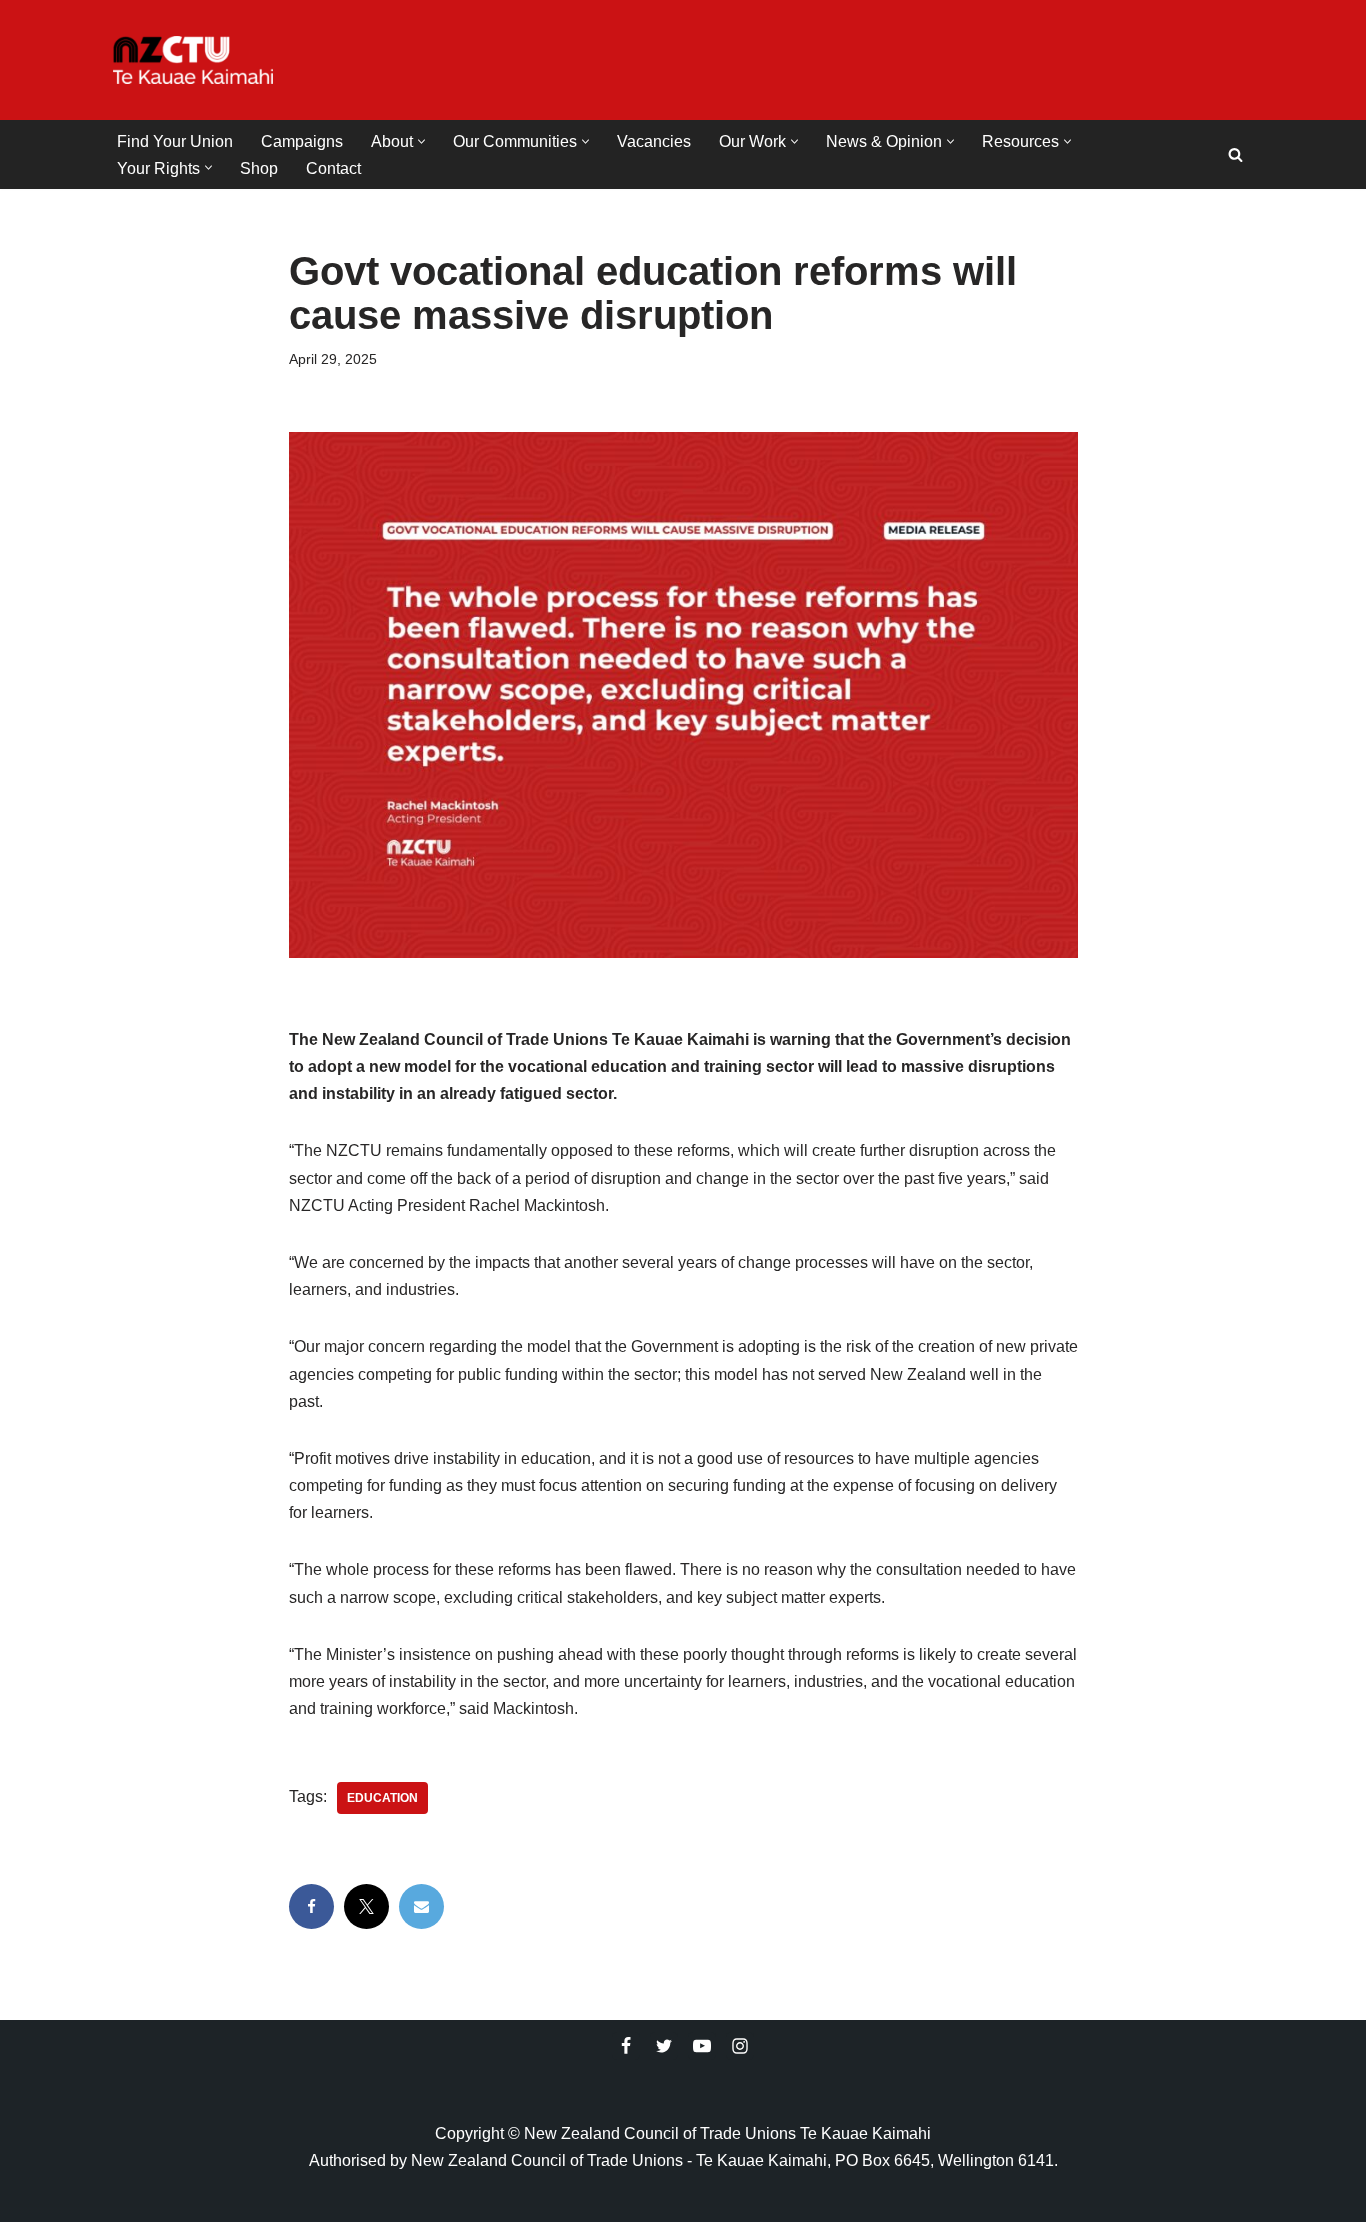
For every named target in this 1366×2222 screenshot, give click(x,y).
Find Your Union (175, 141)
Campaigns (302, 141)
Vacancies (654, 141)
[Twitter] (664, 2046)
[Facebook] (311, 1906)
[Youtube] (702, 2046)
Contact (333, 168)
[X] (366, 1906)
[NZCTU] (193, 60)
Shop (259, 168)
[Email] (421, 1906)
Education (382, 1798)
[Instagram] (740, 2046)
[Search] (1235, 154)
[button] (421, 141)
